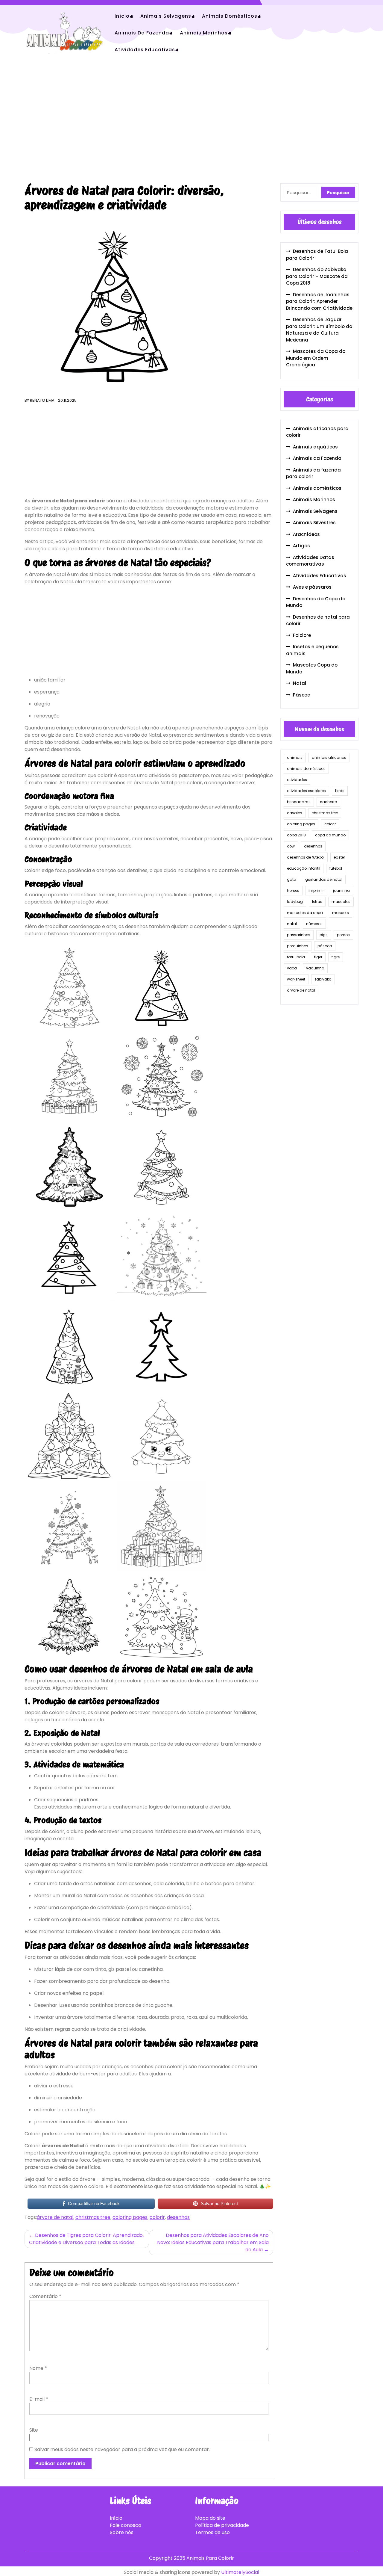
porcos (343, 935)
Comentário (45, 2296)
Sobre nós (122, 2532)
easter (339, 857)
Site (34, 2430)
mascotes (341, 902)
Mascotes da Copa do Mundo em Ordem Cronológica (316, 358)
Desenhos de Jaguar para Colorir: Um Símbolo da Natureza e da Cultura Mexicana (319, 330)
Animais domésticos (230, 16)
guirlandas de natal (324, 879)
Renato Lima (42, 400)
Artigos (301, 546)
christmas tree (93, 2217)
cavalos (295, 813)
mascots (341, 913)
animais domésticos (306, 769)
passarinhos (299, 935)
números (314, 924)
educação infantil (304, 868)
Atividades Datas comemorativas (310, 561)
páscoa (325, 946)
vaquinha (315, 968)
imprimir (316, 890)
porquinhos (298, 946)
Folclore (302, 635)
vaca (292, 968)
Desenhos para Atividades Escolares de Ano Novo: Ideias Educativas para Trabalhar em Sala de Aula (213, 2242)
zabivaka (323, 979)
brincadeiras (299, 802)
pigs (324, 935)
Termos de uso (212, 2532)
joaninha (341, 890)
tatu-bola (296, 957)
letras (317, 902)
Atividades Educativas (145, 50)
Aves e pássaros (312, 587)
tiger (318, 957)
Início (122, 16)
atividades (297, 780)
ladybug (295, 902)
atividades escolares (306, 791)
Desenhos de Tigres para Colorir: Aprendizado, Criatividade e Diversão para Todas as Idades (86, 2239)
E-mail (39, 2399)
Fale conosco (126, 2525)
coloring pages (130, 2217)
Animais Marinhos (204, 33)
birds (340, 791)
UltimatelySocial (240, 2572)
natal (292, 924)
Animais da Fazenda (142, 33)
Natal (300, 683)
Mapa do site (210, 2518)
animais (295, 757)
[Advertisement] (191, 122)
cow (291, 846)
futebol (336, 868)
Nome (38, 2368)
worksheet (296, 979)
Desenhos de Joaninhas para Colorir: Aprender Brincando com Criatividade (319, 301)
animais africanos (329, 757)
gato (291, 879)
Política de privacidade (222, 2525)
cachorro (328, 802)
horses (293, 890)
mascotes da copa (305, 913)
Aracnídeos (306, 534)
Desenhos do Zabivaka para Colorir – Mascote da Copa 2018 (317, 276)
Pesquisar (338, 193)
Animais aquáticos (315, 447)
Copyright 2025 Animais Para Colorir (191, 2558)
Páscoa (302, 695)
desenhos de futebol (306, 857)
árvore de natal (55, 2217)
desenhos (178, 2217)
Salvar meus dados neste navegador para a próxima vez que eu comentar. (122, 2449)
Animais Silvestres (314, 523)
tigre (336, 957)
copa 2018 (296, 835)
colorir (157, 2217)
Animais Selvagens (166, 16)
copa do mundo (330, 835)
